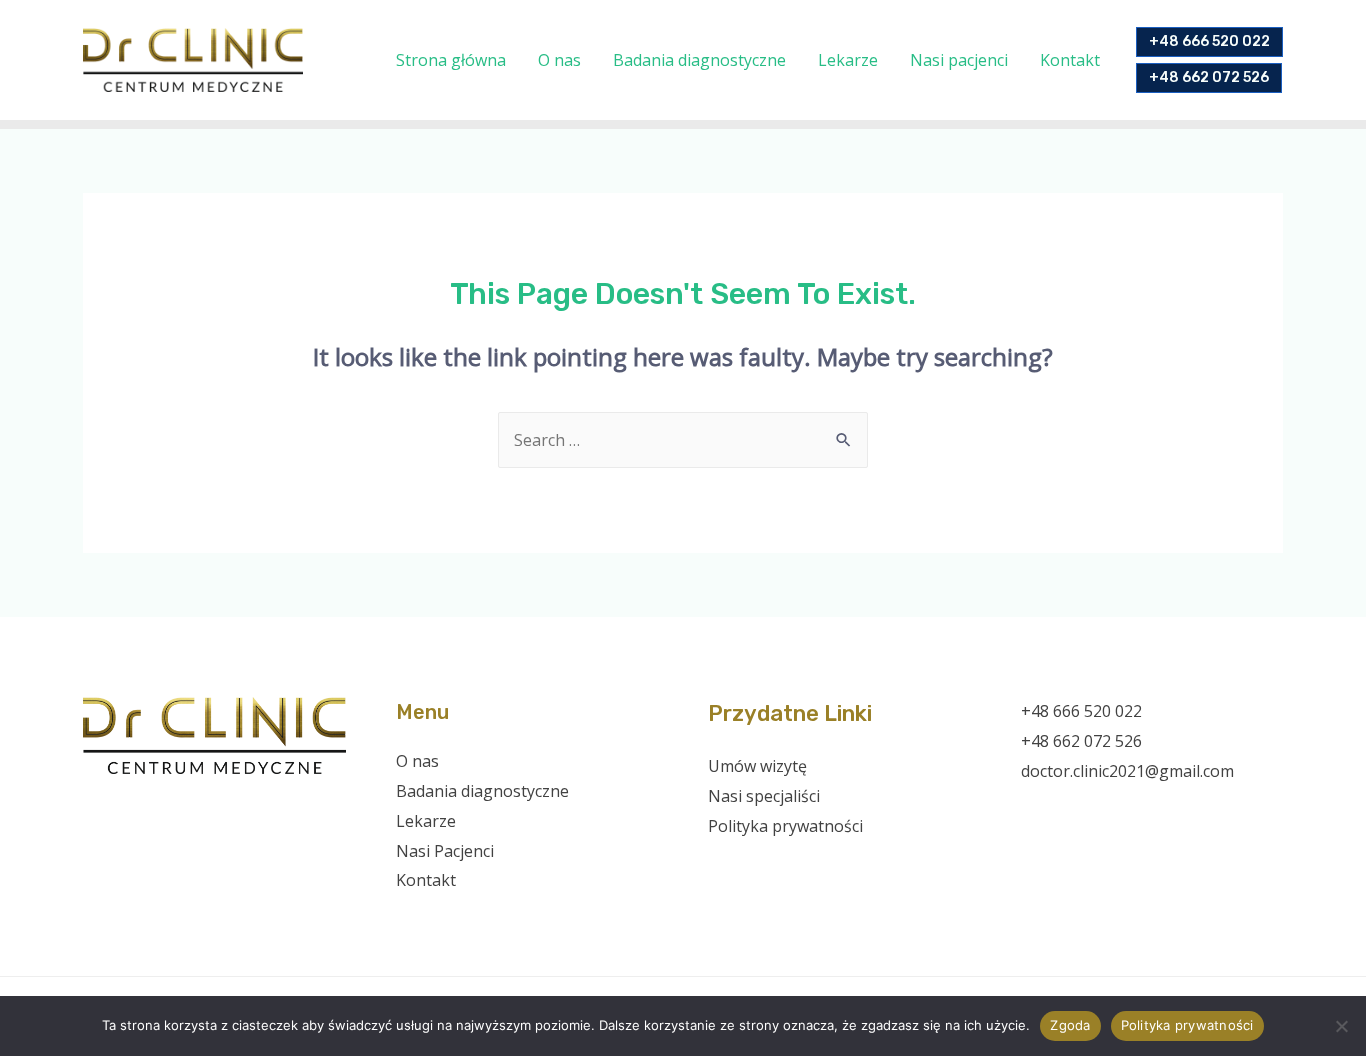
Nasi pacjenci (959, 60)
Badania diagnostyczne (699, 60)
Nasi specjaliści (764, 796)
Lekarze (848, 60)
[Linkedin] (1142, 810)
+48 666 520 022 (1081, 711)
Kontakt (1070, 60)
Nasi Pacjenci (445, 851)
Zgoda (1070, 1025)
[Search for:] (683, 440)
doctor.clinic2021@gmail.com (1127, 771)
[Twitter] (1061, 810)
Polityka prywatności (785, 826)
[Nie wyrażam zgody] (1341, 1026)
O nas (559, 60)
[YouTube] (1115, 810)
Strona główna (451, 60)
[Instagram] (1088, 810)
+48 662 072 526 (1081, 741)
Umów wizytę (757, 766)
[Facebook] (1034, 810)
